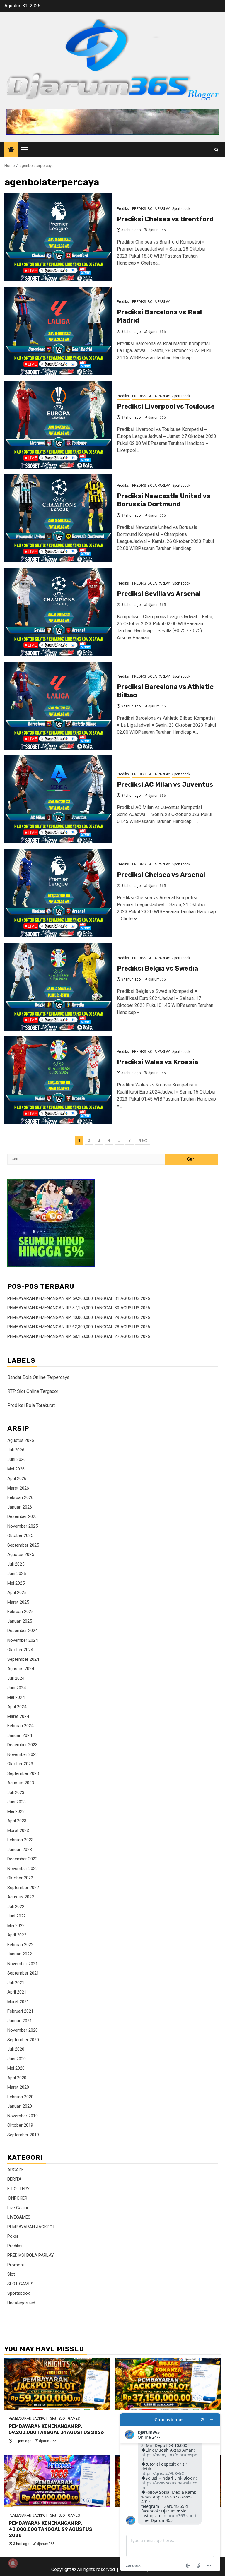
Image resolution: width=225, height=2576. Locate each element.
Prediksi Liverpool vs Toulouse (166, 406)
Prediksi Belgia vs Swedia (157, 968)
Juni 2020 (17, 2059)
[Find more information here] (170, 2492)
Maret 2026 (18, 1488)
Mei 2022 (16, 1926)
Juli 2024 (16, 1678)
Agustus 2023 (21, 1783)
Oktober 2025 (20, 1535)
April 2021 (17, 1992)
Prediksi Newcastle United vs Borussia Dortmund (164, 500)
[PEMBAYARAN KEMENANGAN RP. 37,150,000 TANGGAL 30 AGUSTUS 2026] (168, 2384)
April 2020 (17, 2078)
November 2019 (23, 2116)
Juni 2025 (17, 1574)
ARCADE (16, 2170)
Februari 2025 (20, 1612)
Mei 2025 (16, 1583)
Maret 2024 (18, 1716)
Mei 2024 (16, 1697)
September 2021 (23, 1973)
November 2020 (23, 2030)
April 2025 (17, 1593)
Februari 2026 (20, 1497)
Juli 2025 (16, 1564)
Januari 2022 (20, 1954)
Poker (13, 2236)
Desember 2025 (22, 1516)
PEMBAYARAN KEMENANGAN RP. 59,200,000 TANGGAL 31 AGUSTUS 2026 (79, 1298)
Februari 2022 (20, 1945)
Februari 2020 (20, 2097)
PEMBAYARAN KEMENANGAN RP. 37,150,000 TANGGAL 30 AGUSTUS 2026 (79, 1308)
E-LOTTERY (18, 2189)
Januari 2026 (20, 1507)
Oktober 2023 (20, 1764)
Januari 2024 (20, 1735)
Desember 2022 (22, 1859)
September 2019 (23, 2135)
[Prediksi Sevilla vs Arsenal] (58, 612)
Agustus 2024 (21, 1669)
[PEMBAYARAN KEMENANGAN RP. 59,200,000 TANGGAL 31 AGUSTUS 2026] (57, 2384)
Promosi (16, 2265)
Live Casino (18, 2208)
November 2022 (23, 1869)
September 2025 (23, 1545)
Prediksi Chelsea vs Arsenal (161, 875)
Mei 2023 (16, 1811)
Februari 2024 (20, 1726)
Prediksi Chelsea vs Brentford (165, 219)
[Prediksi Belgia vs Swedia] (58, 987)
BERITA (14, 2179)
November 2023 (23, 1754)
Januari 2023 (20, 1850)
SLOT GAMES (20, 2284)
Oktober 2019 (20, 2125)
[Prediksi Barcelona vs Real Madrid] (58, 331)
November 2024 (23, 1640)
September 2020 (23, 2040)
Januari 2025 (20, 1621)
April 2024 (17, 1707)
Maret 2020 (18, 2087)
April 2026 (17, 1478)
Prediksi (123, 209)
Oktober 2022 (20, 1878)
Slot (11, 2274)
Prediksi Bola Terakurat (31, 1405)
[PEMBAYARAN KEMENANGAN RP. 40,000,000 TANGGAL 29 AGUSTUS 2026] (57, 2481)
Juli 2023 (16, 1792)
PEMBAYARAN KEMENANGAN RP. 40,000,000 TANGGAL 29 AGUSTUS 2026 (79, 1317)
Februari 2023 (20, 1840)
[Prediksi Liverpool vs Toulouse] (58, 425)
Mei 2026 (16, 1469)
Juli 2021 (16, 1983)
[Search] (216, 150)
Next (143, 1140)
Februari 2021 (20, 2011)
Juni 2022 (17, 1916)
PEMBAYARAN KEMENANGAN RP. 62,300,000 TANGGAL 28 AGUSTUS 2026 (79, 1327)
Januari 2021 (20, 2021)
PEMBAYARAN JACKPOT (31, 2227)
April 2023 (17, 1821)
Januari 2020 (20, 2106)
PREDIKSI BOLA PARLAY (151, 209)
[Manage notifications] (13, 2563)
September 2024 (23, 1659)
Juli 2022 (16, 1907)
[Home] (11, 150)
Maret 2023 (18, 1831)
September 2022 (23, 1888)
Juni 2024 (17, 1688)
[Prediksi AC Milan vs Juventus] (58, 799)
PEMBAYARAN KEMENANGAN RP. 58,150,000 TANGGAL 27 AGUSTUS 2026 (79, 1336)
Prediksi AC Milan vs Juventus (165, 785)
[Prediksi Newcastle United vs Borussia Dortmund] (58, 518)
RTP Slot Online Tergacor (33, 1391)
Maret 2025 (18, 1602)
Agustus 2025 (21, 1554)
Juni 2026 (17, 1459)
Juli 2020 (16, 2049)
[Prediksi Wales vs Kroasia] (58, 1080)
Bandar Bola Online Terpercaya (38, 1377)
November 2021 (23, 1964)
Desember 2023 (22, 1745)
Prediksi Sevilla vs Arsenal (159, 594)
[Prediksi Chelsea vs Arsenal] (58, 893)
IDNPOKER (17, 2198)
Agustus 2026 (21, 1440)
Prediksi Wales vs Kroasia (157, 1062)
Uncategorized (21, 2303)
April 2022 (17, 1935)
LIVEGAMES (19, 2217)
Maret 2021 (18, 2002)
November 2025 (23, 1526)
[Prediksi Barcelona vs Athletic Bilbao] (58, 706)
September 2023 (23, 1773)
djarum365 (157, 230)
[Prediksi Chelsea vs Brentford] (58, 237)
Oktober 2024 (20, 1650)
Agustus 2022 (21, 1897)
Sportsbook (181, 209)
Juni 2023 (17, 1802)
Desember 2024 (22, 1631)
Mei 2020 (16, 2068)
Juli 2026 (16, 1450)
